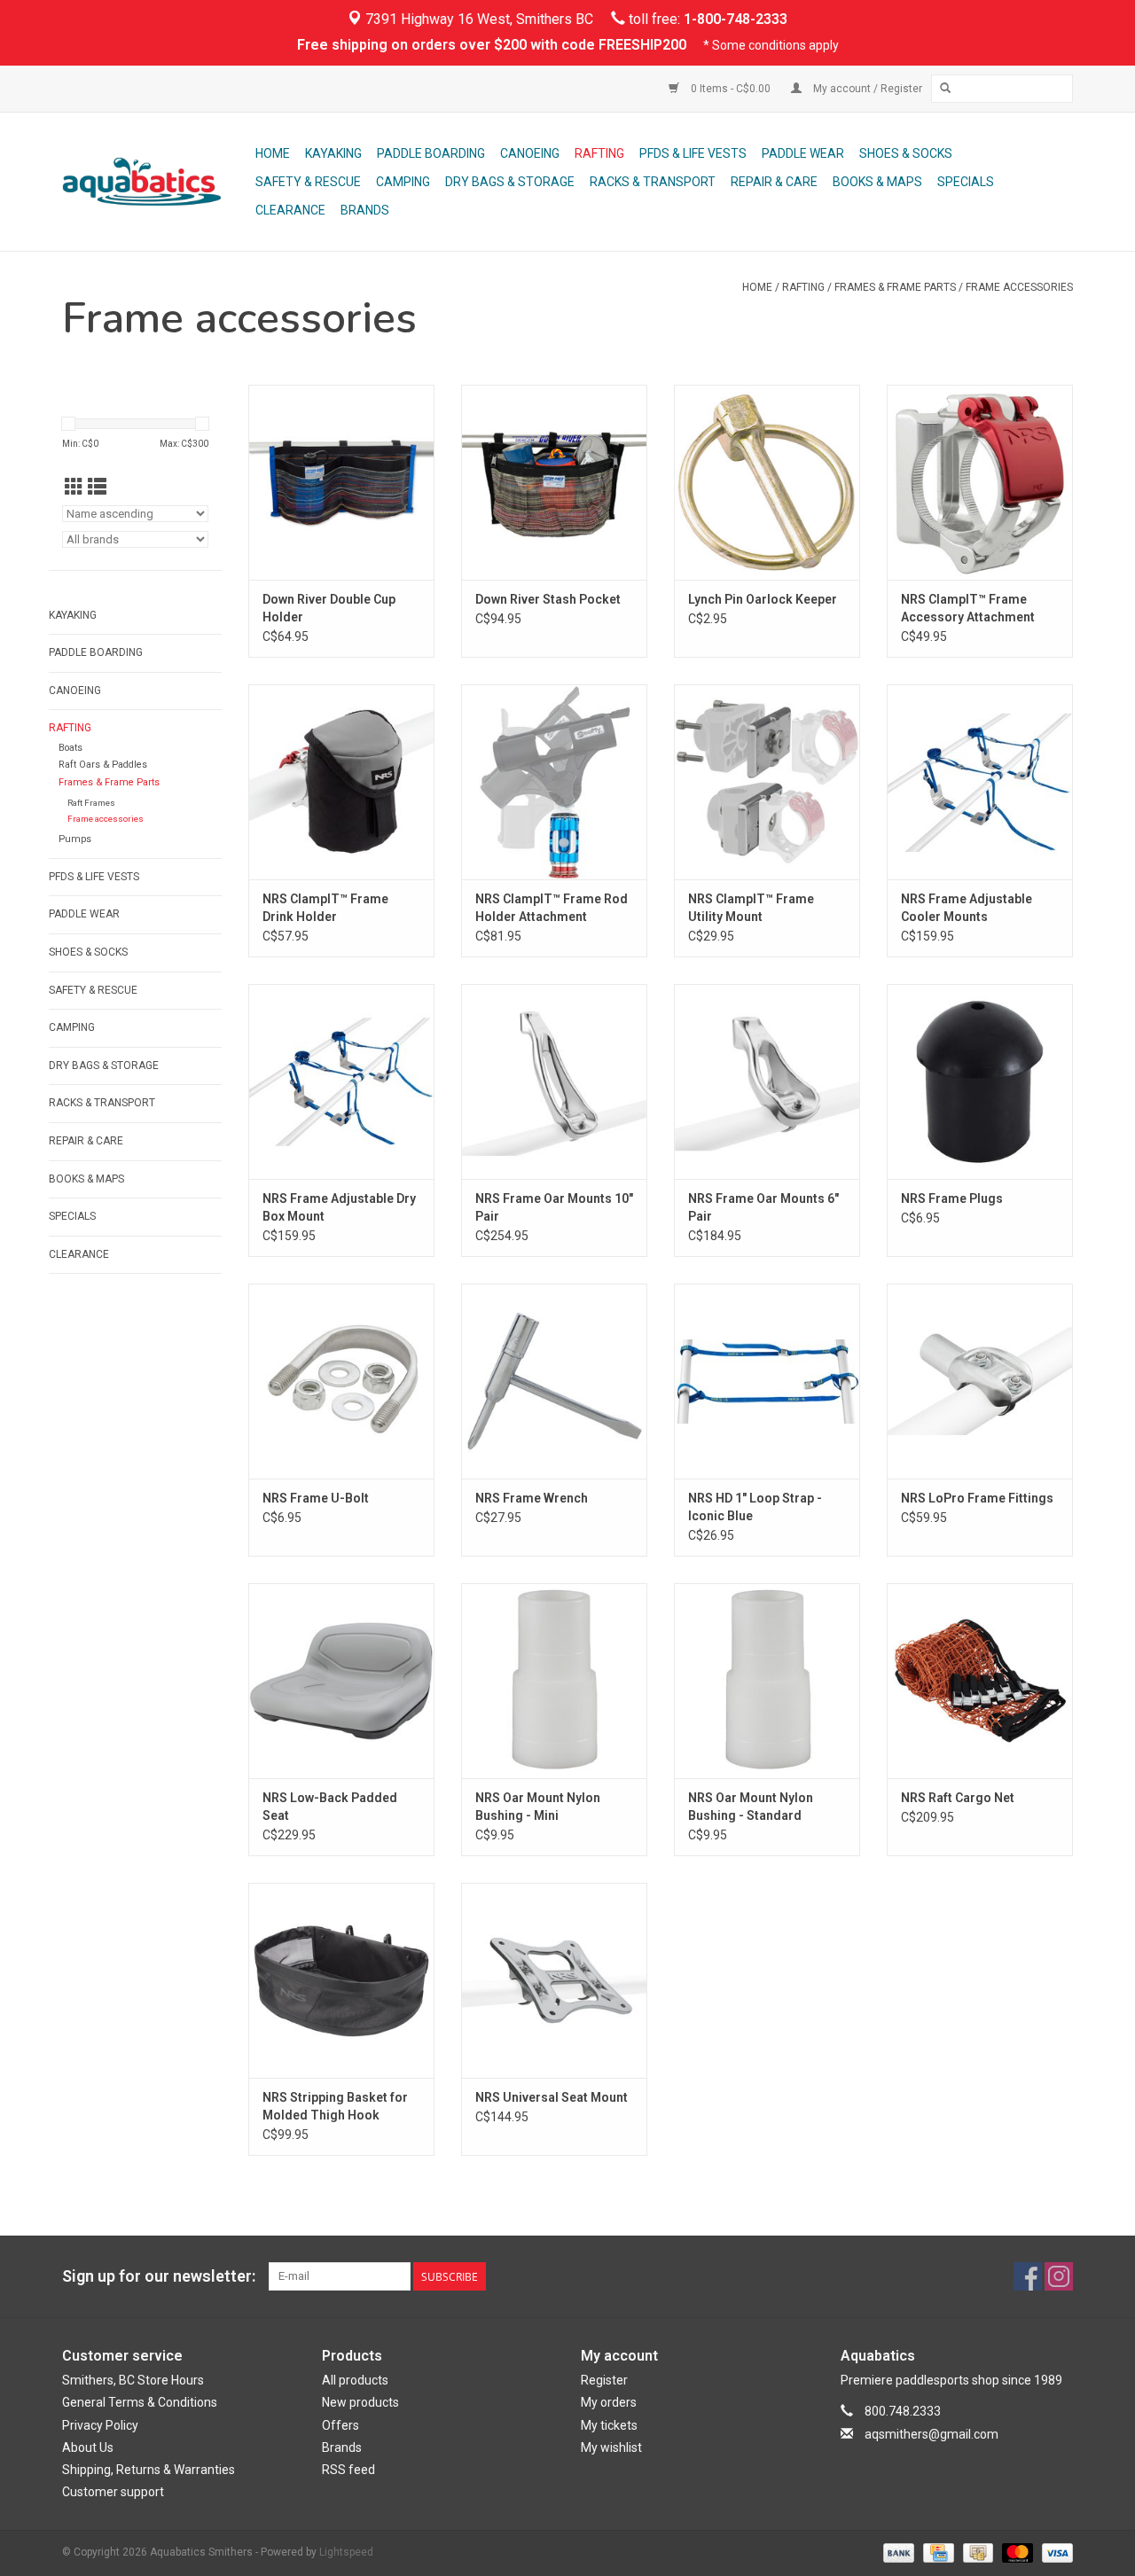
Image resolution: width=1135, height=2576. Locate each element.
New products (360, 2402)
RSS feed (348, 2470)
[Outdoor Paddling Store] (156, 182)
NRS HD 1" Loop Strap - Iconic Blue (755, 1507)
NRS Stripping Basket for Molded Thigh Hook (335, 2106)
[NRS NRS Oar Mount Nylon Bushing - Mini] (554, 1681)
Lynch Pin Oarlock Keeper (763, 599)
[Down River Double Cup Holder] (341, 482)
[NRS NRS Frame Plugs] (980, 1081)
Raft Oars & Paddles (103, 765)
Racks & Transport (653, 182)
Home (273, 153)
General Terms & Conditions (140, 2402)
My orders (609, 2402)
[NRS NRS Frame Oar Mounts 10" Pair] (554, 1081)
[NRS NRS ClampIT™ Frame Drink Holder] (341, 782)
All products (355, 2380)
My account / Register (866, 89)
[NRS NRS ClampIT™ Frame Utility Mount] (767, 782)
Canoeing (530, 153)
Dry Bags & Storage (510, 182)
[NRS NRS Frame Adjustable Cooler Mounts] (980, 782)
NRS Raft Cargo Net (958, 1798)
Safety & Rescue (308, 182)
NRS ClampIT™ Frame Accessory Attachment (968, 608)
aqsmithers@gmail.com (931, 2434)
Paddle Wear (803, 153)
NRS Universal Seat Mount (552, 2097)
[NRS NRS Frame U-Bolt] (341, 1381)
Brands (365, 210)
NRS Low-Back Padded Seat (330, 1807)
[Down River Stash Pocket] (554, 482)
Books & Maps (877, 182)
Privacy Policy (100, 2425)
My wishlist (611, 2447)
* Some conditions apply (771, 45)
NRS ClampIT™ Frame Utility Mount (751, 908)
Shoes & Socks (906, 153)
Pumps (75, 839)
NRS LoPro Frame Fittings (977, 1498)
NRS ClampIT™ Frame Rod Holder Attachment (552, 908)
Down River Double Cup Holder (329, 608)
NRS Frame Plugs (952, 1198)
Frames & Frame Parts (895, 287)
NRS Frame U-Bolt (316, 1498)
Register (604, 2380)
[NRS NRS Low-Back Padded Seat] (341, 1681)
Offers (340, 2425)
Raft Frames (91, 803)
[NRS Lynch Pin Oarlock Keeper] (767, 482)
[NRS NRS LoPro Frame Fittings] (980, 1381)
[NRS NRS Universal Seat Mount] (554, 1980)
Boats (70, 748)
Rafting (599, 153)
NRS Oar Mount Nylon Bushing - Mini (538, 1807)
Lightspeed (346, 2552)
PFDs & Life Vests (693, 153)
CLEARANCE (290, 210)
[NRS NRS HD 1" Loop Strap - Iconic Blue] (767, 1381)
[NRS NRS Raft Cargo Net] (980, 1681)
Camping (403, 182)
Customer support (113, 2492)
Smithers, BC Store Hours (133, 2380)
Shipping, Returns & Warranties (149, 2470)
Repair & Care (774, 182)
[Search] (945, 89)
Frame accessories (1019, 287)
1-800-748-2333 (736, 19)
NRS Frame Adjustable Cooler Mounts (967, 908)
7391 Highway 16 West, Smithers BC (477, 19)
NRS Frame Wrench (532, 1498)
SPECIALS (966, 182)
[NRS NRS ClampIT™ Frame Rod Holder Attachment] (554, 782)
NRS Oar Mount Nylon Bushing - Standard (751, 1807)
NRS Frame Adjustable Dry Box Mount (339, 1207)
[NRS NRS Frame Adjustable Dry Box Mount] (341, 1081)
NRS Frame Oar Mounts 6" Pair (763, 1207)
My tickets (609, 2425)
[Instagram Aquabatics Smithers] (1059, 2276)
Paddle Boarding (431, 153)
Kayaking (333, 153)
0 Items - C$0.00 (731, 89)
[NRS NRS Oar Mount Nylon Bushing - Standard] (767, 1681)
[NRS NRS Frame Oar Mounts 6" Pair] (767, 1081)
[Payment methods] (897, 2553)
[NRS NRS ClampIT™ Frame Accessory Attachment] (980, 482)
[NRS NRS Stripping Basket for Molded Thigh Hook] (341, 1980)
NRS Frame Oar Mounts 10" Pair (554, 1207)
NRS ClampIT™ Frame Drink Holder (325, 908)
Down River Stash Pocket (548, 599)
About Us (88, 2447)
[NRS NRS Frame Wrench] (554, 1381)
